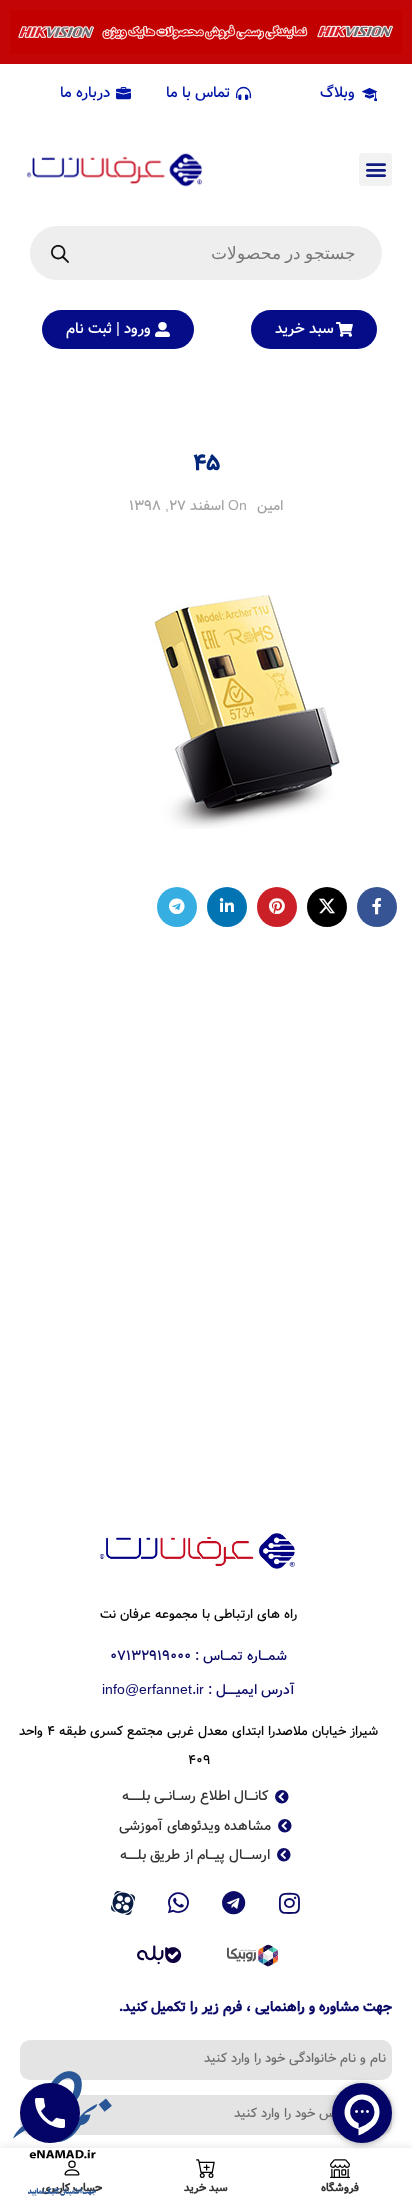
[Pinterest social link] (277, 907)
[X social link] (327, 907)
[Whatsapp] (178, 1904)
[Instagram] (290, 1904)
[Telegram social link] (177, 907)
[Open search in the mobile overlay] (206, 253)
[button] (375, 169)
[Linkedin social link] (227, 907)
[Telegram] (234, 1904)
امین (270, 506)
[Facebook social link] (377, 907)
